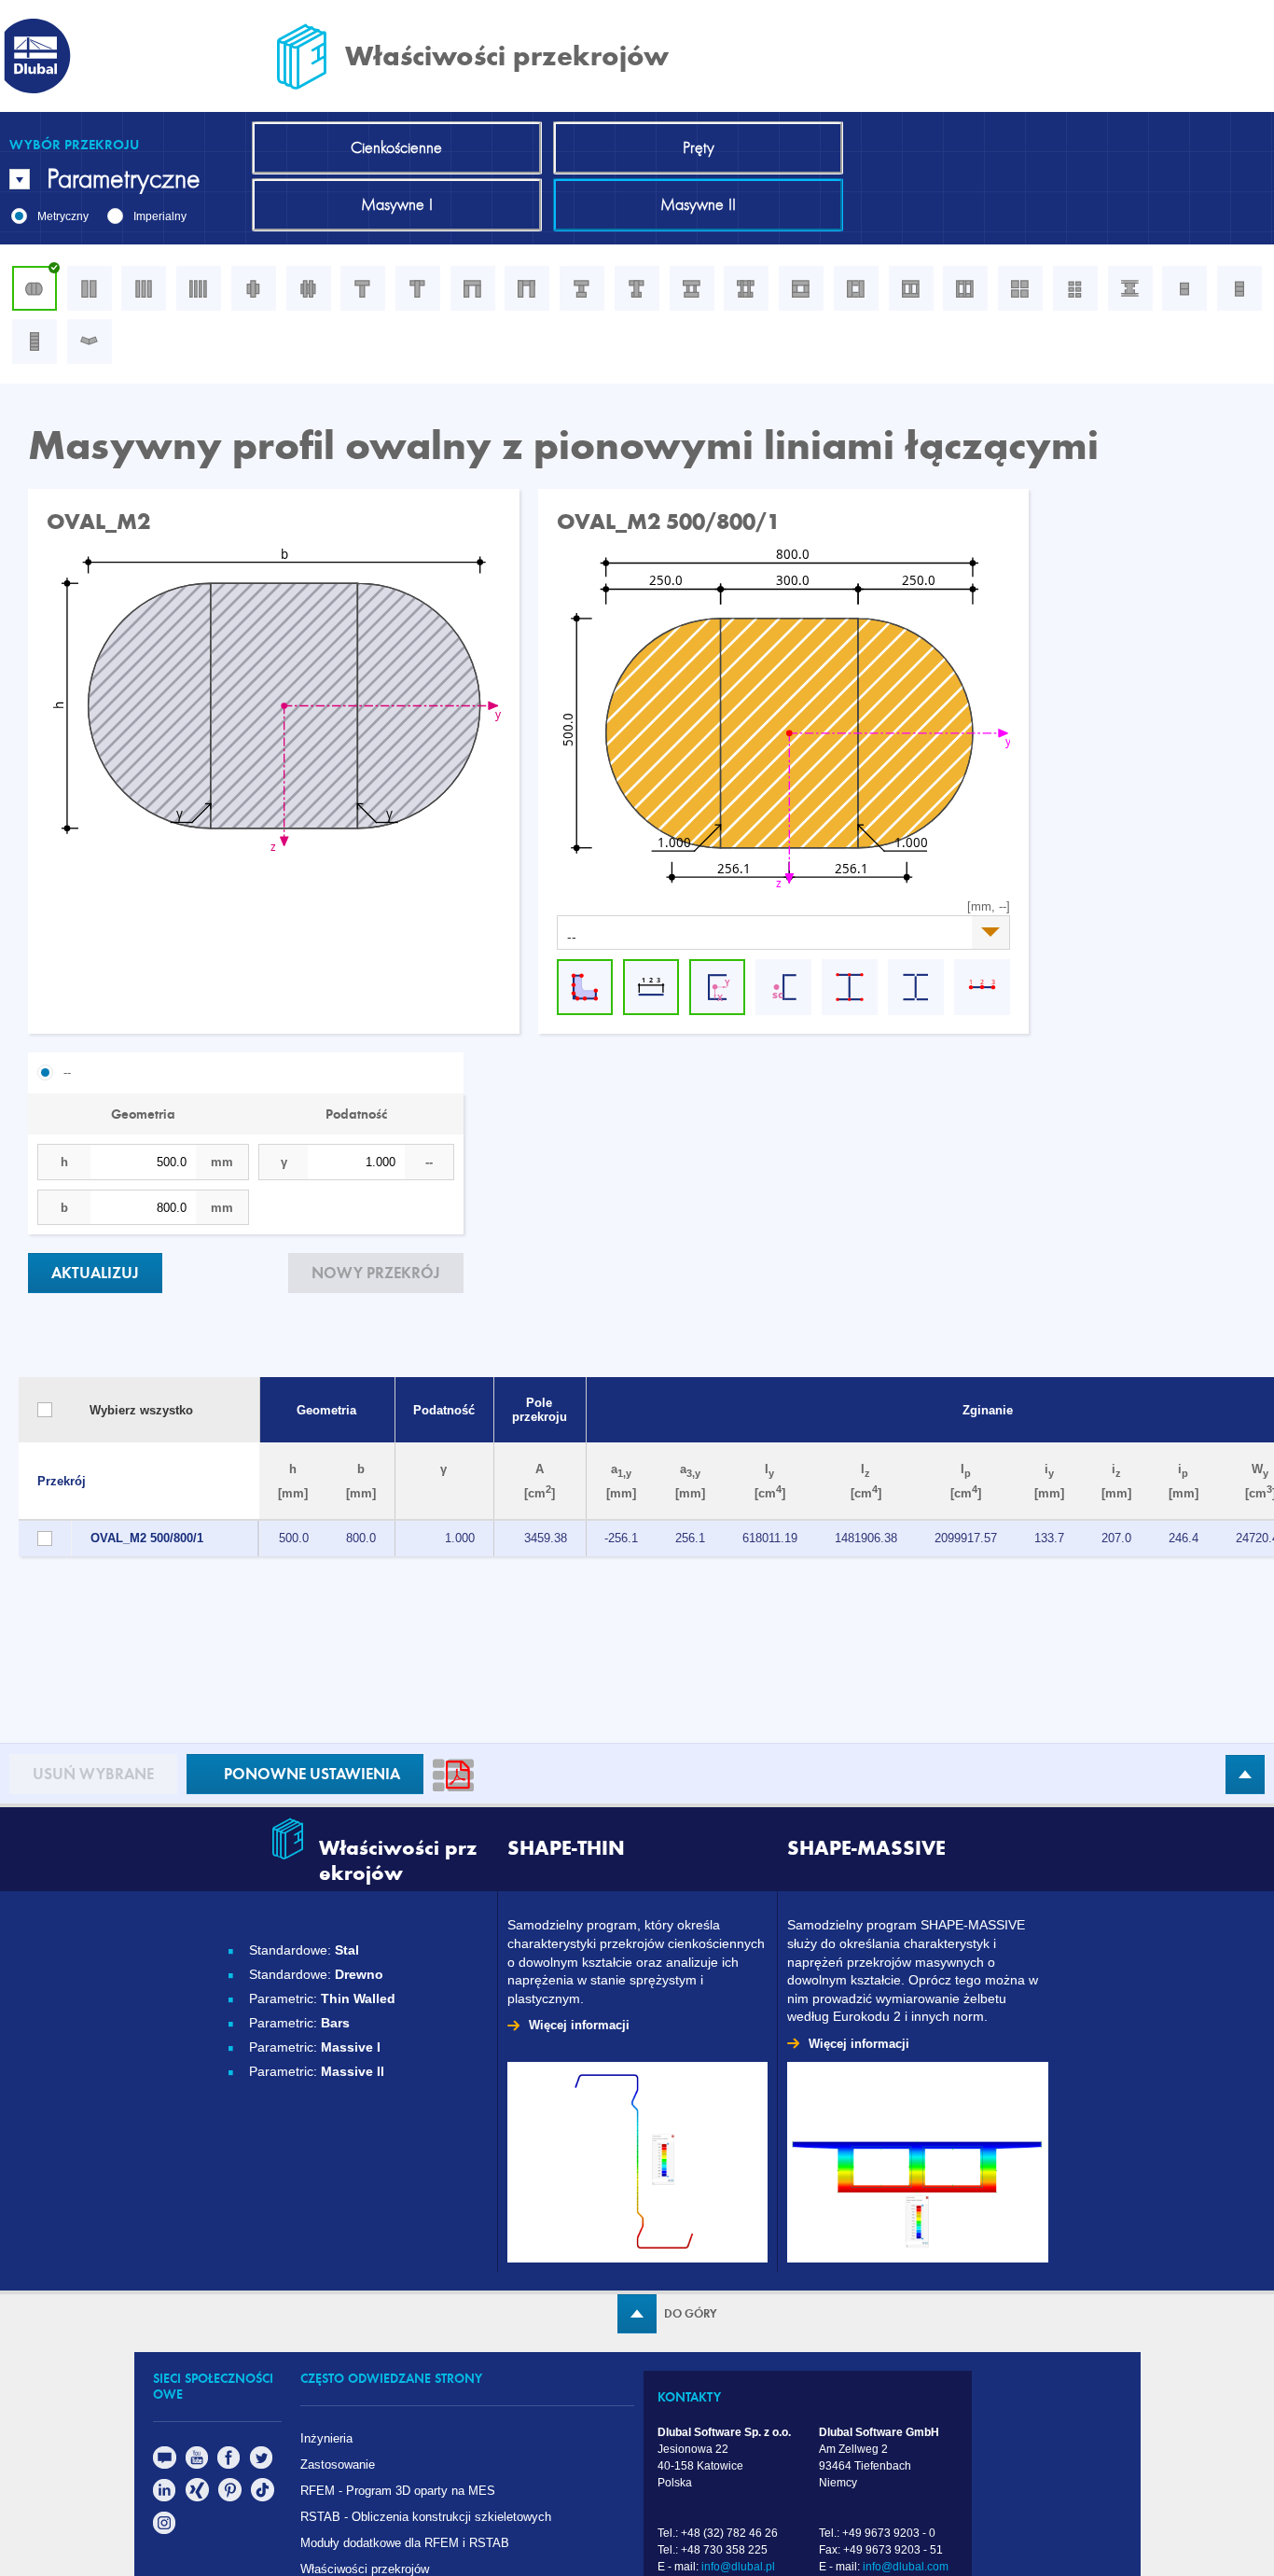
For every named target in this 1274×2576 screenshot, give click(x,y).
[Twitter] (262, 2465)
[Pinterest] (230, 2497)
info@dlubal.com (906, 2567)
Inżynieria (326, 2438)
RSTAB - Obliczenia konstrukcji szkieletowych (426, 2517)
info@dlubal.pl (738, 2567)
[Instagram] (165, 2530)
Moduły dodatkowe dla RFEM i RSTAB (405, 2543)
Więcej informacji (579, 2025)
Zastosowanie (338, 2465)
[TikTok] (263, 2497)
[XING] (197, 2497)
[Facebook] (229, 2465)
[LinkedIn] (165, 2497)
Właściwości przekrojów (365, 2569)
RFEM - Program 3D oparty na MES (400, 2491)
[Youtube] (197, 2465)
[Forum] (165, 2465)
